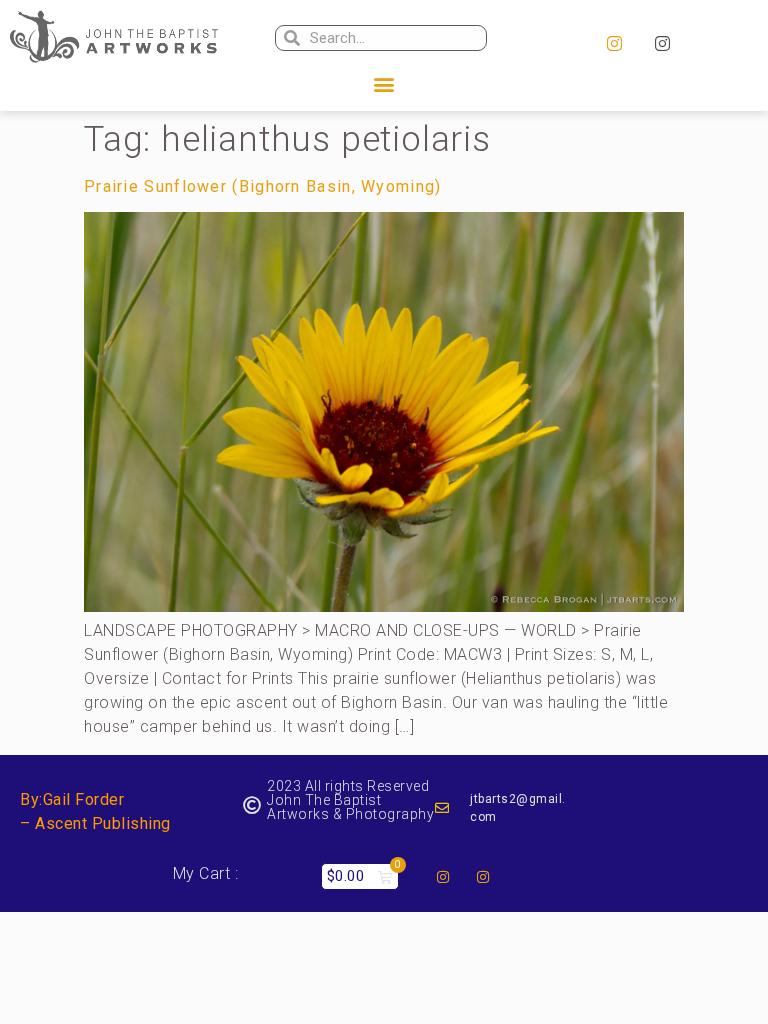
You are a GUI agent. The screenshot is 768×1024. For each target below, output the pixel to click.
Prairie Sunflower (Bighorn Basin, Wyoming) (263, 186)
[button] (384, 84)
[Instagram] (614, 44)
